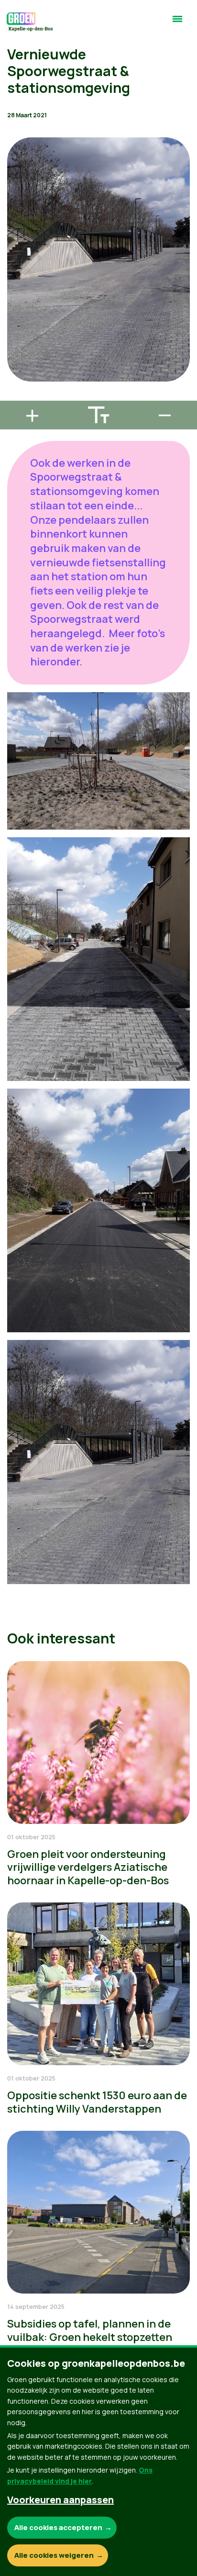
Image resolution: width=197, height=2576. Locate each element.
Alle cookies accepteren (58, 2527)
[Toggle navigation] (177, 23)
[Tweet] (15, 369)
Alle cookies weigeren (54, 2555)
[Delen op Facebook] (15, 342)
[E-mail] (15, 396)
